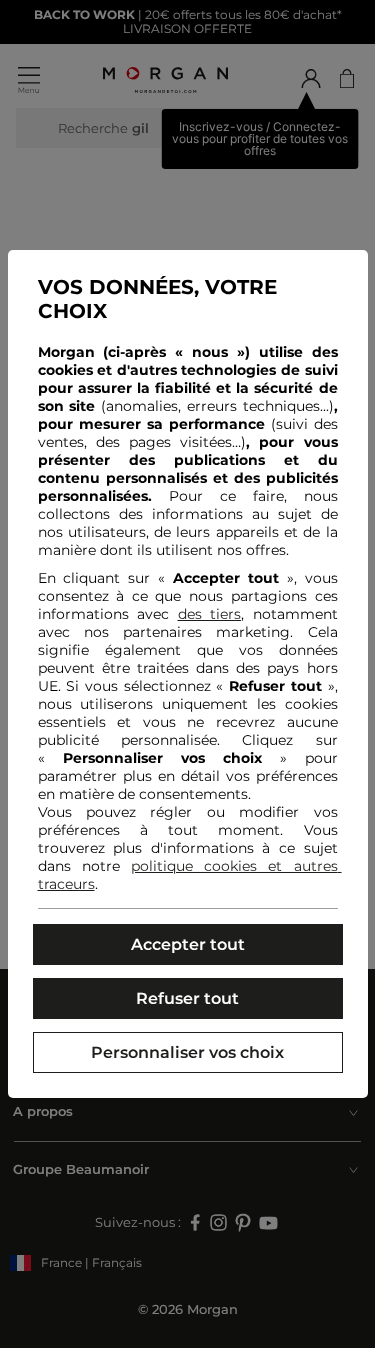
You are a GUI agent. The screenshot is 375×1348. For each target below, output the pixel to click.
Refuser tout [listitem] (187, 998)
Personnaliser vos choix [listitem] (187, 1052)
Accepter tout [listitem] (188, 944)
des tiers (210, 614)
